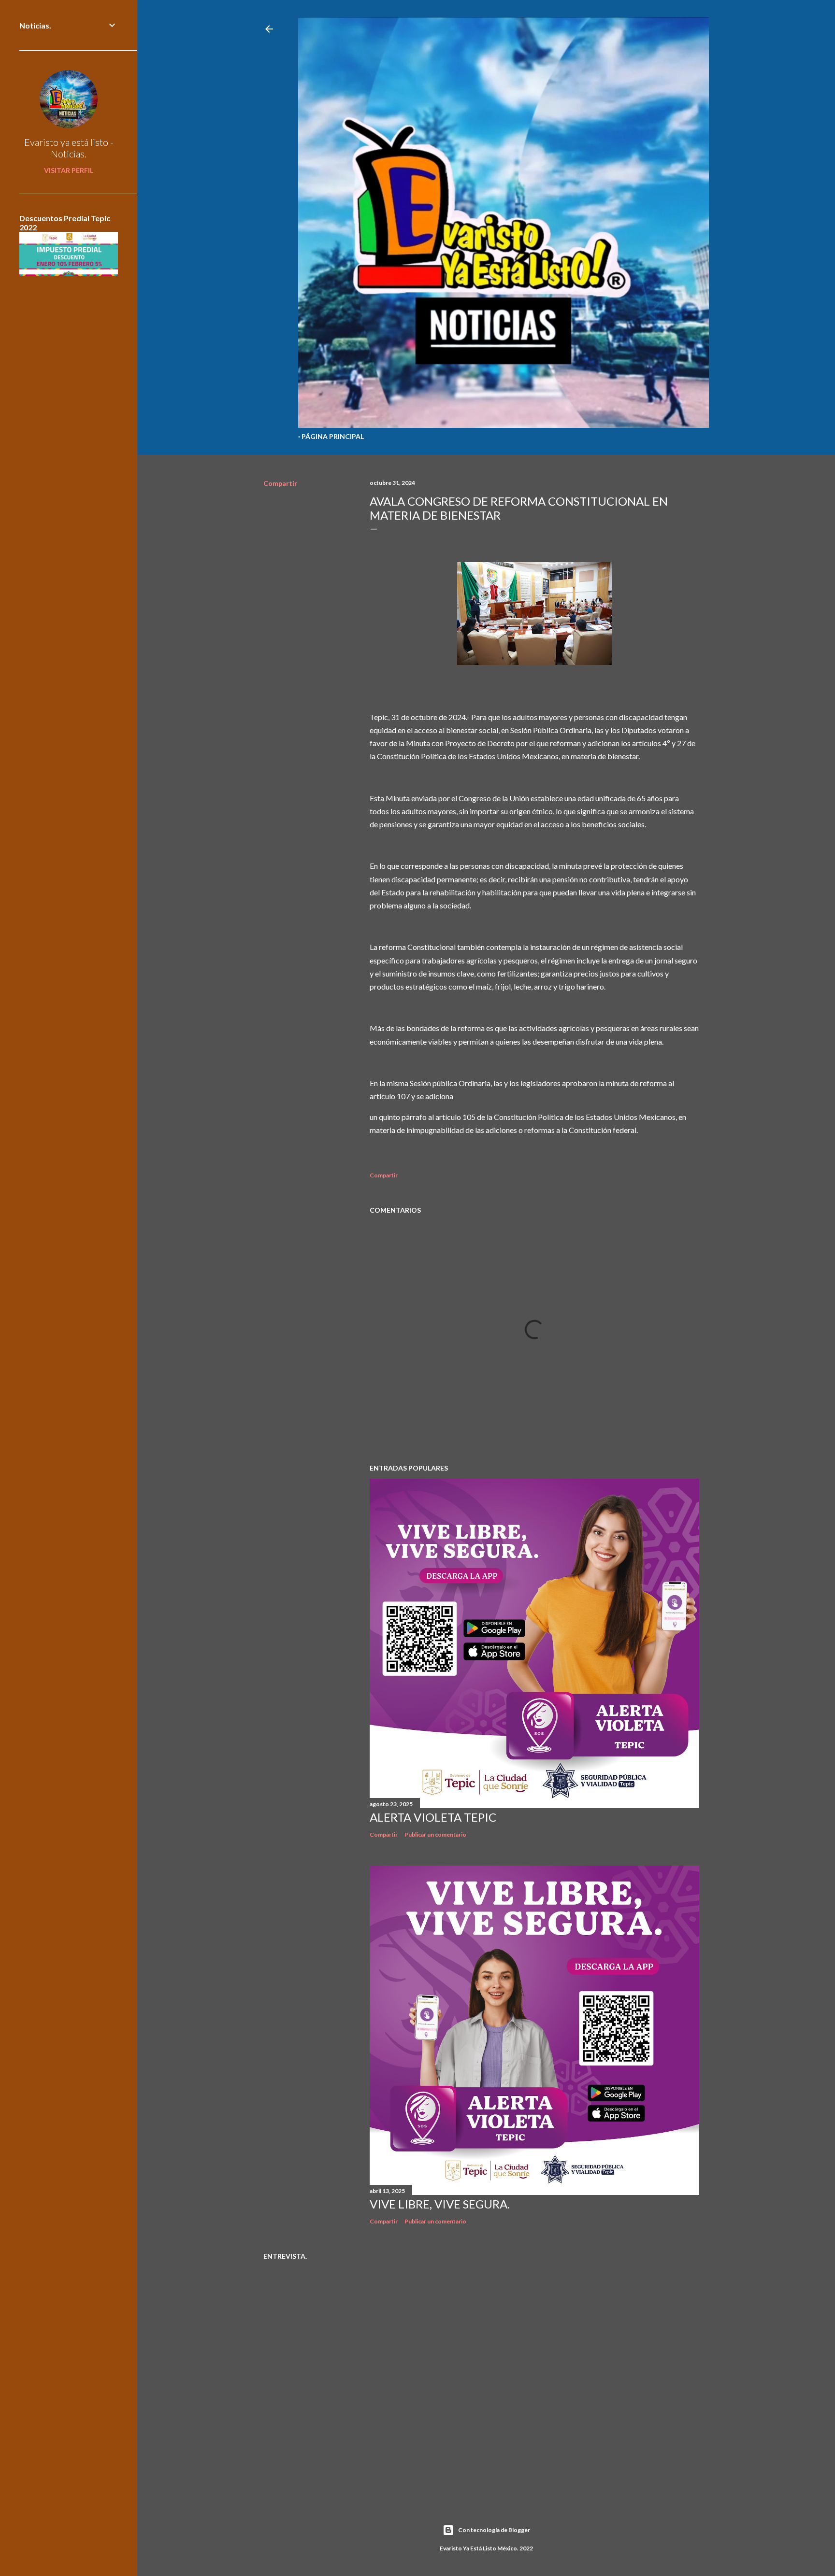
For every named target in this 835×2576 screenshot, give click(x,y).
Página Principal (333, 436)
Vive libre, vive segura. (440, 2204)
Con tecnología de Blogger (494, 2530)
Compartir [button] (280, 483)
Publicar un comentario (435, 1834)
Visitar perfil (69, 170)
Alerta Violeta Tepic (433, 1817)
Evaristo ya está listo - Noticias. (69, 148)
